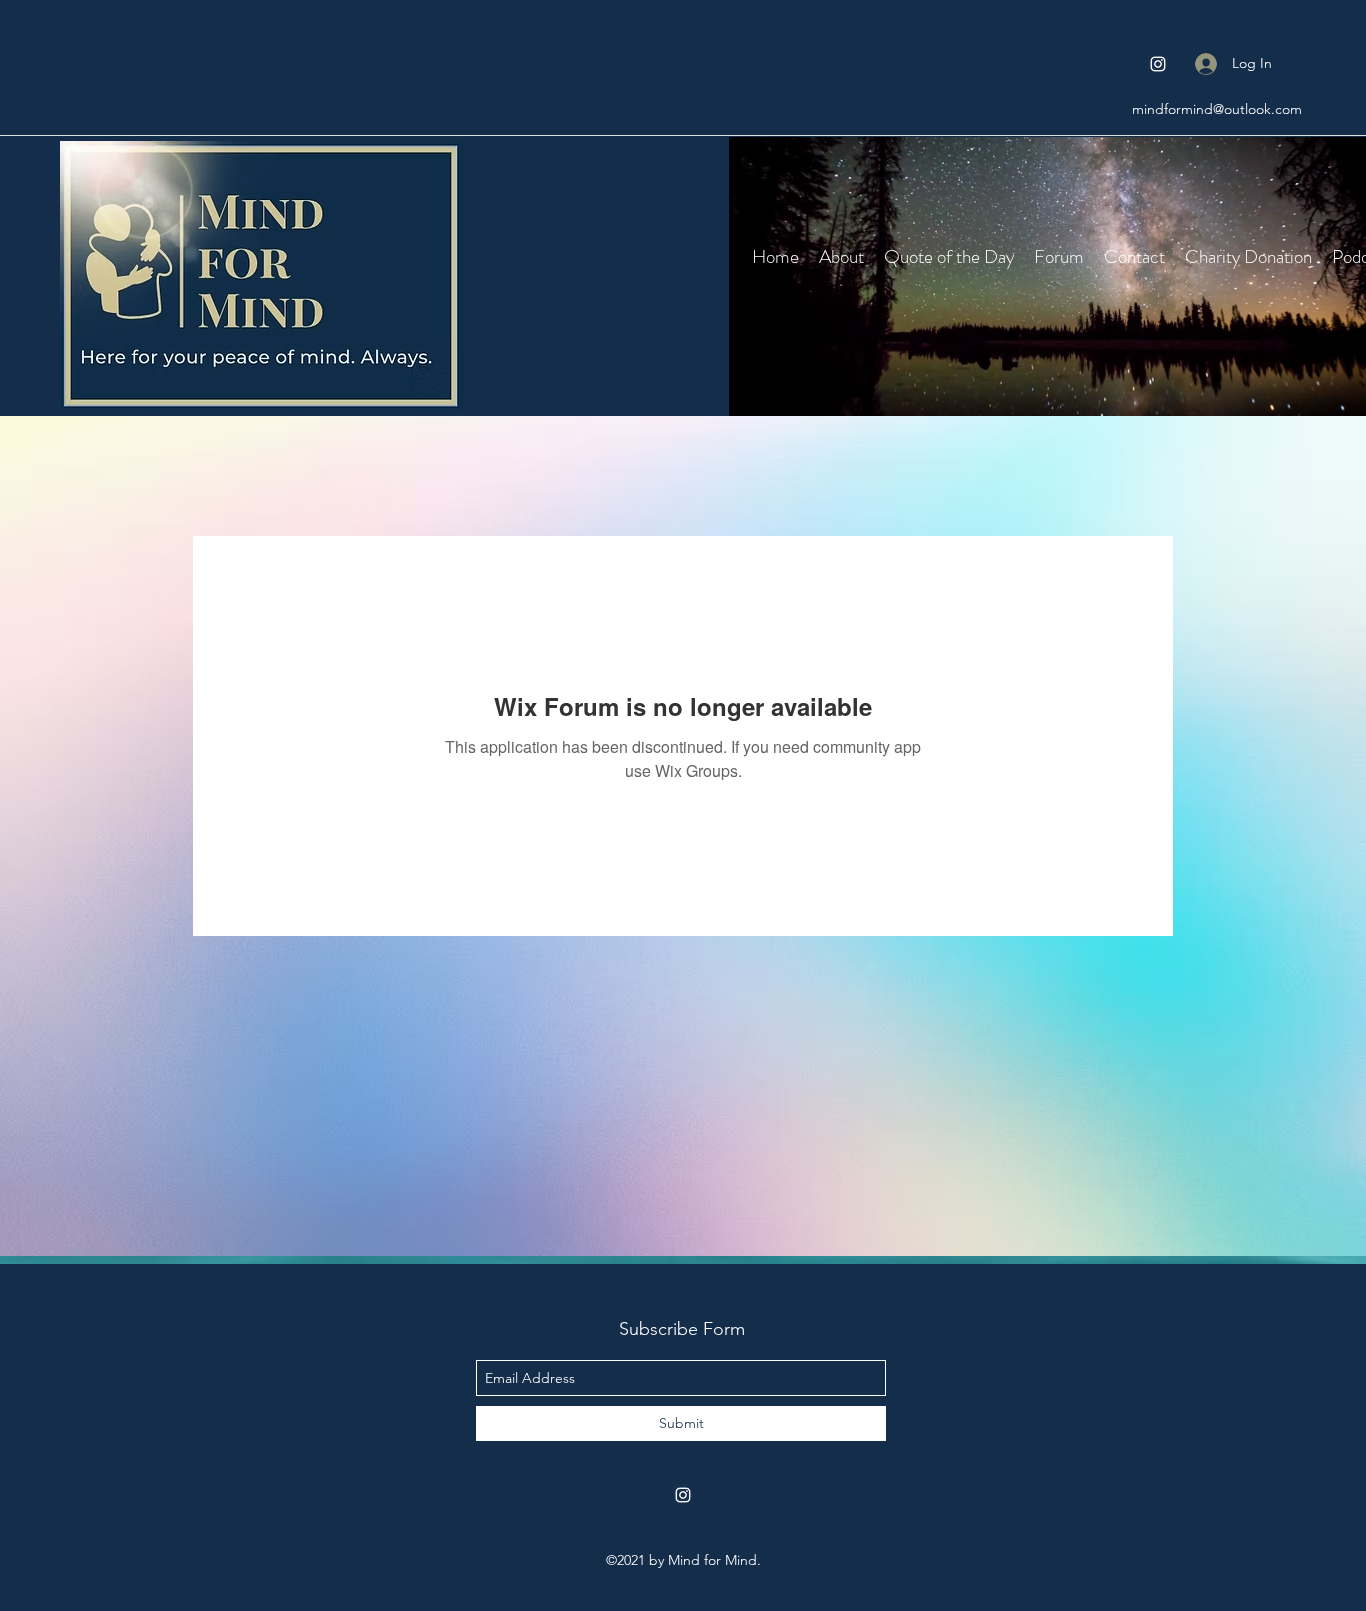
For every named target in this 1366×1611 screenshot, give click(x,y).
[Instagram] (1158, 64)
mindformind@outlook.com (1217, 109)
